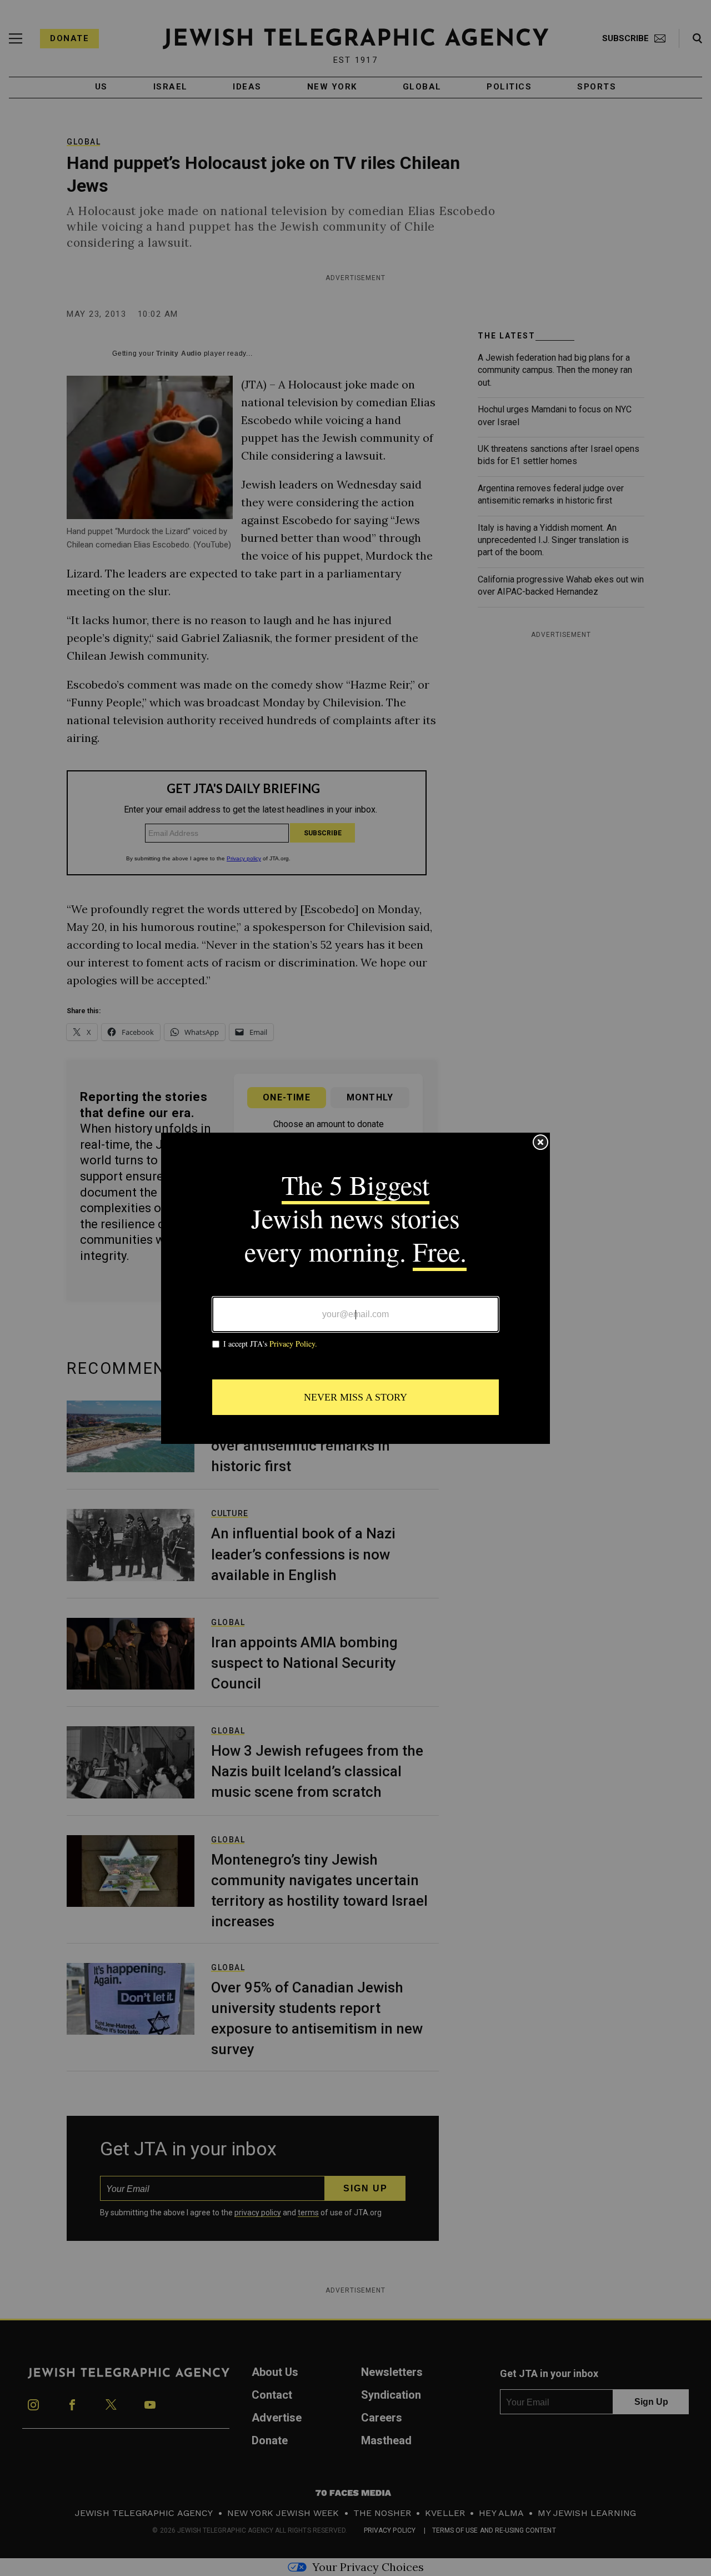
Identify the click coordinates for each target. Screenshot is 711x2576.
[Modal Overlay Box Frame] (355, 1288)
